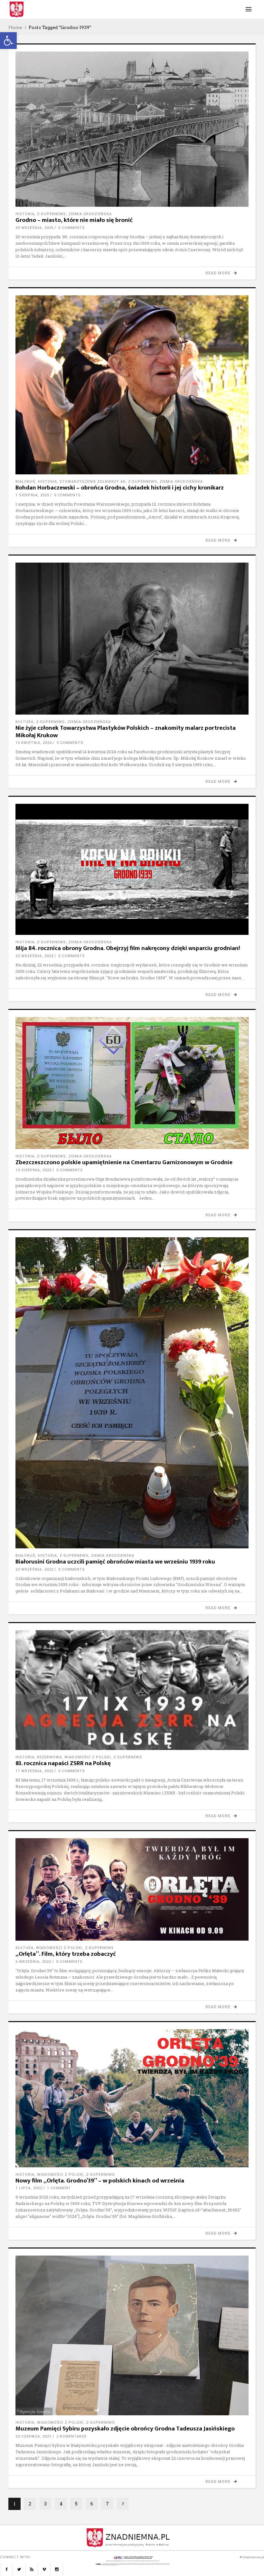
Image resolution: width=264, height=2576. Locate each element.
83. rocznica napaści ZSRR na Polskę (63, 1763)
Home (15, 27)
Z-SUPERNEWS (52, 214)
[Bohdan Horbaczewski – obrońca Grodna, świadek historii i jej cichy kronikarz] (132, 385)
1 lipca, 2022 (29, 2188)
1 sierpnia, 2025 (32, 495)
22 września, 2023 (34, 956)
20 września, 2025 (34, 228)
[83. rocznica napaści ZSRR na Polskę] (132, 1690)
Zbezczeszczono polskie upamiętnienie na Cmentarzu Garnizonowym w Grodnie (124, 1162)
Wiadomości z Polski (88, 1757)
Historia (25, 214)
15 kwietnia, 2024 (34, 743)
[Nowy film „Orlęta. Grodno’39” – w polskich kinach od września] (132, 2098)
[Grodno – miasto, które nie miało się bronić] (132, 129)
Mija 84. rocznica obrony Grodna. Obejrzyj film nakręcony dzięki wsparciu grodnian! (128, 948)
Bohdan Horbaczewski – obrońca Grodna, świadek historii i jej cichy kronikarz (120, 488)
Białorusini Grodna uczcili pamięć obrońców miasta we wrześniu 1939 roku (115, 1562)
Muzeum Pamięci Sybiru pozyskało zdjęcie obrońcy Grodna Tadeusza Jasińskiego (125, 2429)
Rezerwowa (49, 1757)
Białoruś (25, 482)
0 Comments (72, 228)
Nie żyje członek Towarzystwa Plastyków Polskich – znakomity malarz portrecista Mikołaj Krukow (126, 732)
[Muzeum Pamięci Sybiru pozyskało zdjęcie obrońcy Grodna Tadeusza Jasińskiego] (132, 2335)
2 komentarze (71, 2436)
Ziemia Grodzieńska (90, 214)
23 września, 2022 (34, 1569)
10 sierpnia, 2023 (33, 1170)
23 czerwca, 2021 (33, 2436)
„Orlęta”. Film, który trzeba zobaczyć (66, 1954)
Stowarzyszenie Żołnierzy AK (93, 482)
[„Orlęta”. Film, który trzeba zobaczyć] (132, 1889)
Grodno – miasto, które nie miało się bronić (74, 220)
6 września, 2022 (33, 1962)
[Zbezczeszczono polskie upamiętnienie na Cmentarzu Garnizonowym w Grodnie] (132, 1083)
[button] (8, 41)
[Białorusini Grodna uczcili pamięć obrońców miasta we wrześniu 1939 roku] (132, 1393)
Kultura (24, 722)
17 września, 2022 (34, 1771)
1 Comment (59, 2188)
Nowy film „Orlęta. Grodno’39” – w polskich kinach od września (100, 2181)
